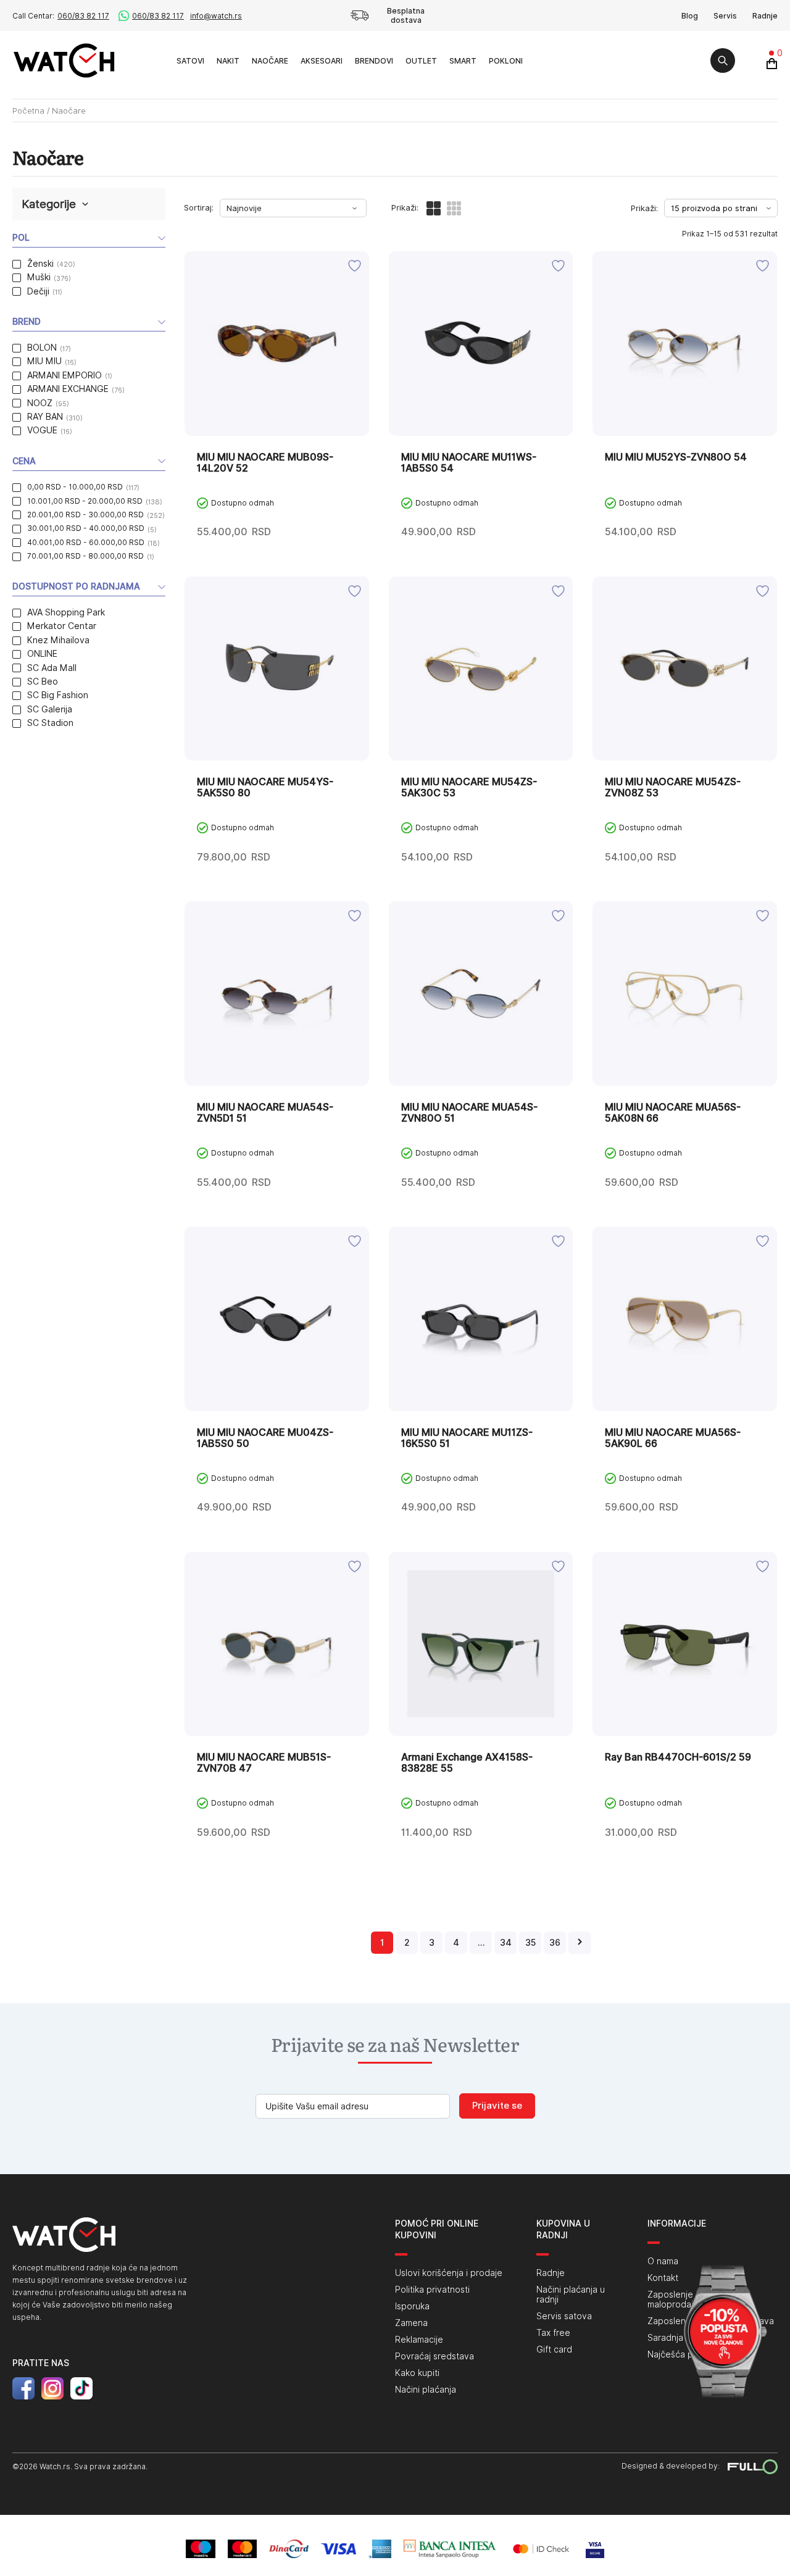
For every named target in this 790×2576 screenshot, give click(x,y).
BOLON (42, 348)
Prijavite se (497, 2106)
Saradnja (665, 2338)
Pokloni (506, 61)
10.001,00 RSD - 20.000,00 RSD (85, 501)
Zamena (411, 2323)
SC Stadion (50, 723)
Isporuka (412, 2306)
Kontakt (663, 2278)
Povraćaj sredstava (434, 2356)
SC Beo (43, 682)
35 (530, 1943)
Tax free (553, 2333)
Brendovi (374, 61)
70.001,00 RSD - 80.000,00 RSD (85, 556)
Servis (725, 16)
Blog (690, 16)
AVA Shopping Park (66, 612)
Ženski (40, 264)
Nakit (228, 61)
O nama (663, 2261)
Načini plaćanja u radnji (571, 2295)
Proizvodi (156, 60)
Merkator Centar (62, 626)
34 (506, 1943)
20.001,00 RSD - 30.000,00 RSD (85, 515)
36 (555, 1943)
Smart (463, 61)
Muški (39, 277)
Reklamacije (419, 2340)
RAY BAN (45, 417)
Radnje (765, 16)
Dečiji (38, 291)
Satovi (190, 61)
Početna (28, 110)
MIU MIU (44, 361)
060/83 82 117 (83, 16)
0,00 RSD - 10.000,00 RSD (75, 487)
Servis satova (564, 2316)
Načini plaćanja (426, 2390)
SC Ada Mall (52, 668)
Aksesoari (322, 61)
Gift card (554, 2349)
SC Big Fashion (58, 695)
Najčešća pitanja (681, 2354)
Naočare (270, 61)
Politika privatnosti (432, 2290)
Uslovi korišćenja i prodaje (449, 2273)
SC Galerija (50, 709)
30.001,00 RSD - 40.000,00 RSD (86, 528)
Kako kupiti (417, 2373)
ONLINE (42, 654)
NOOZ (40, 403)
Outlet (421, 61)
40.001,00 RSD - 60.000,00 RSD (86, 542)
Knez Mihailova (58, 640)
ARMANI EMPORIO (64, 375)
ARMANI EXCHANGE (68, 389)
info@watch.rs (216, 16)
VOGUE (42, 430)
